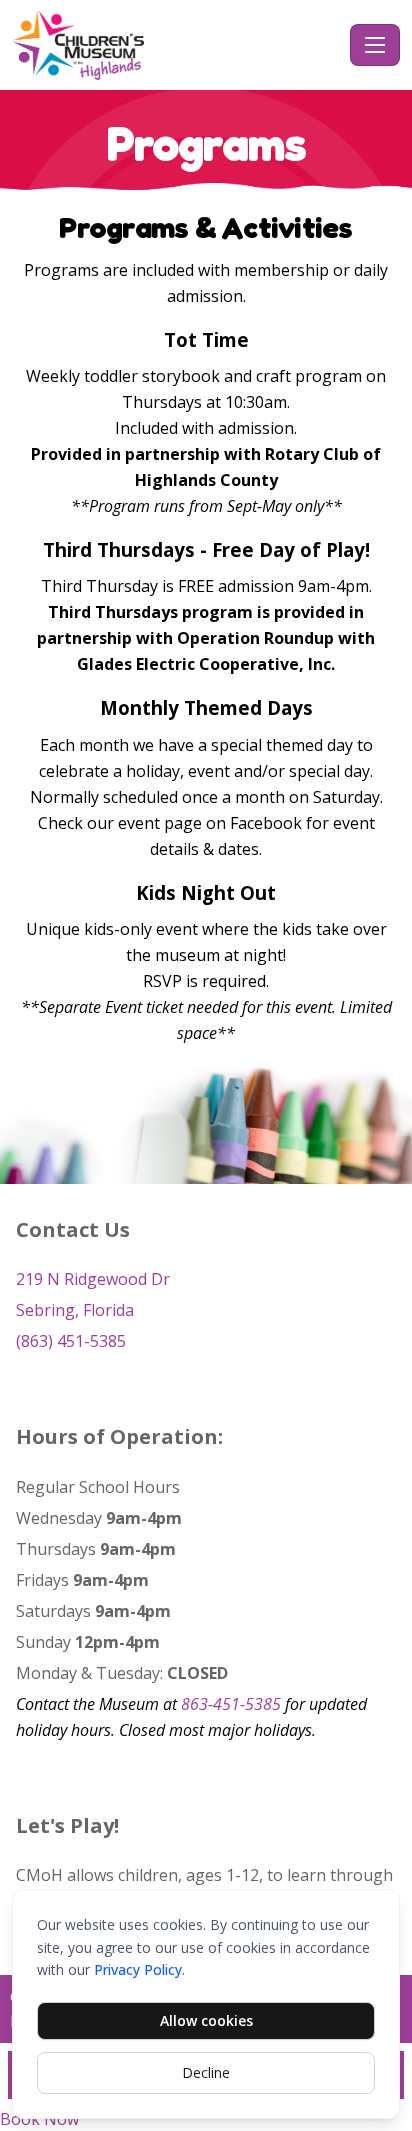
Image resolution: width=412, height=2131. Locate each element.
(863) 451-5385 (71, 1341)
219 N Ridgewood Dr (93, 1279)
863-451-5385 (231, 1704)
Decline (206, 2072)
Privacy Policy (138, 1969)
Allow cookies (206, 2020)
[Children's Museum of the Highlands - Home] (177, 45)
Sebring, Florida (75, 1310)
